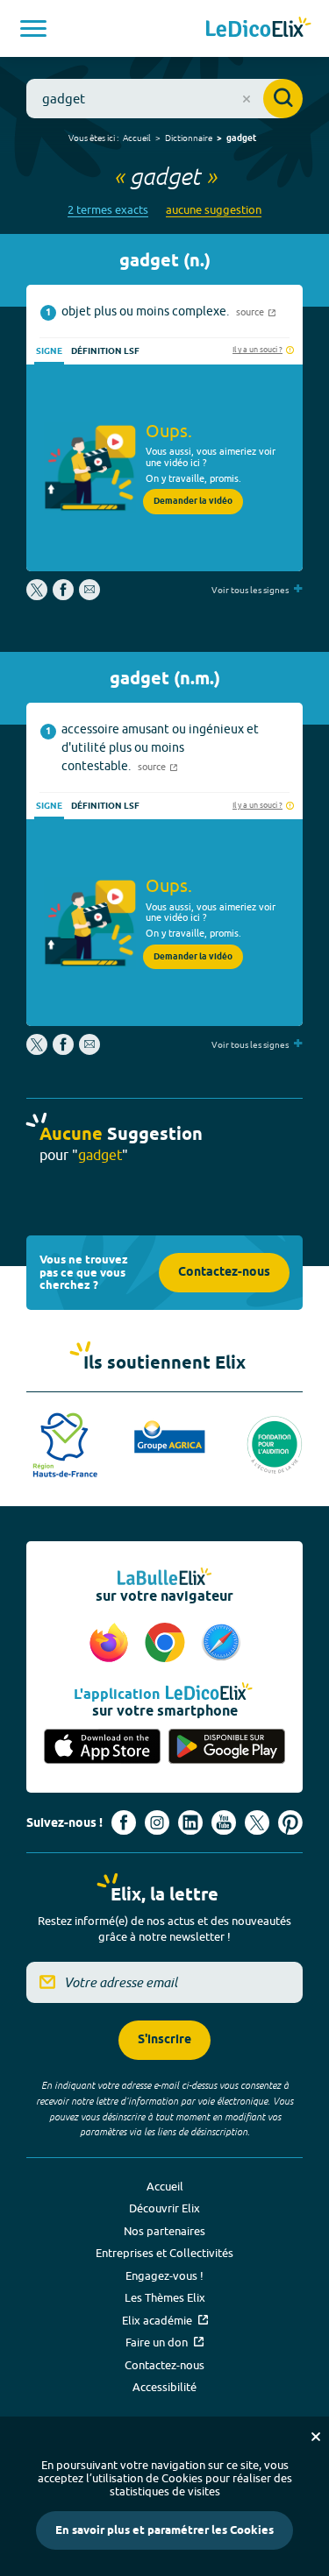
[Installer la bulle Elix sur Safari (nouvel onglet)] (221, 1644)
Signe (49, 351)
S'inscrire (164, 2040)
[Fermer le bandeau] (316, 2437)
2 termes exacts (108, 210)
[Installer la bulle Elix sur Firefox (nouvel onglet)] (111, 1644)
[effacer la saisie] (247, 99)
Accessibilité (164, 2387)
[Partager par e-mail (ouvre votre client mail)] (89, 596)
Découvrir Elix (164, 2208)
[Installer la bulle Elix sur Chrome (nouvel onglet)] (168, 1644)
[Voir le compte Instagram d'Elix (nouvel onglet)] (157, 1822)
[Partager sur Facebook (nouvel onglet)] (63, 596)
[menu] (33, 28)
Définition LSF (105, 351)
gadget (241, 138)
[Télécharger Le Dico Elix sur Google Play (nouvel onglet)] (227, 1747)
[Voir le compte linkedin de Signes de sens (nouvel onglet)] (190, 1822)
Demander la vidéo (193, 501)
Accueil (137, 138)
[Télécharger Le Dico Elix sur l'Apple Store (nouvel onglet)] (103, 1747)
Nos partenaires (164, 2231)
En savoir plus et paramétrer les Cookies (164, 2530)
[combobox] (164, 99)
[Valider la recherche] (283, 99)
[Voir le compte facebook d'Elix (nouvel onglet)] (124, 1822)
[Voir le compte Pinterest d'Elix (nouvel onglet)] (290, 1822)
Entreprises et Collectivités (164, 2253)
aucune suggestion (214, 210)
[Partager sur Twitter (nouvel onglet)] (38, 596)
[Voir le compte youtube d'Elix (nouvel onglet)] (224, 1822)
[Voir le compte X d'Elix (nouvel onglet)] (257, 1822)
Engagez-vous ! (164, 2275)
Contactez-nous (224, 1273)
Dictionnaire (189, 138)
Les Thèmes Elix (165, 2297)
